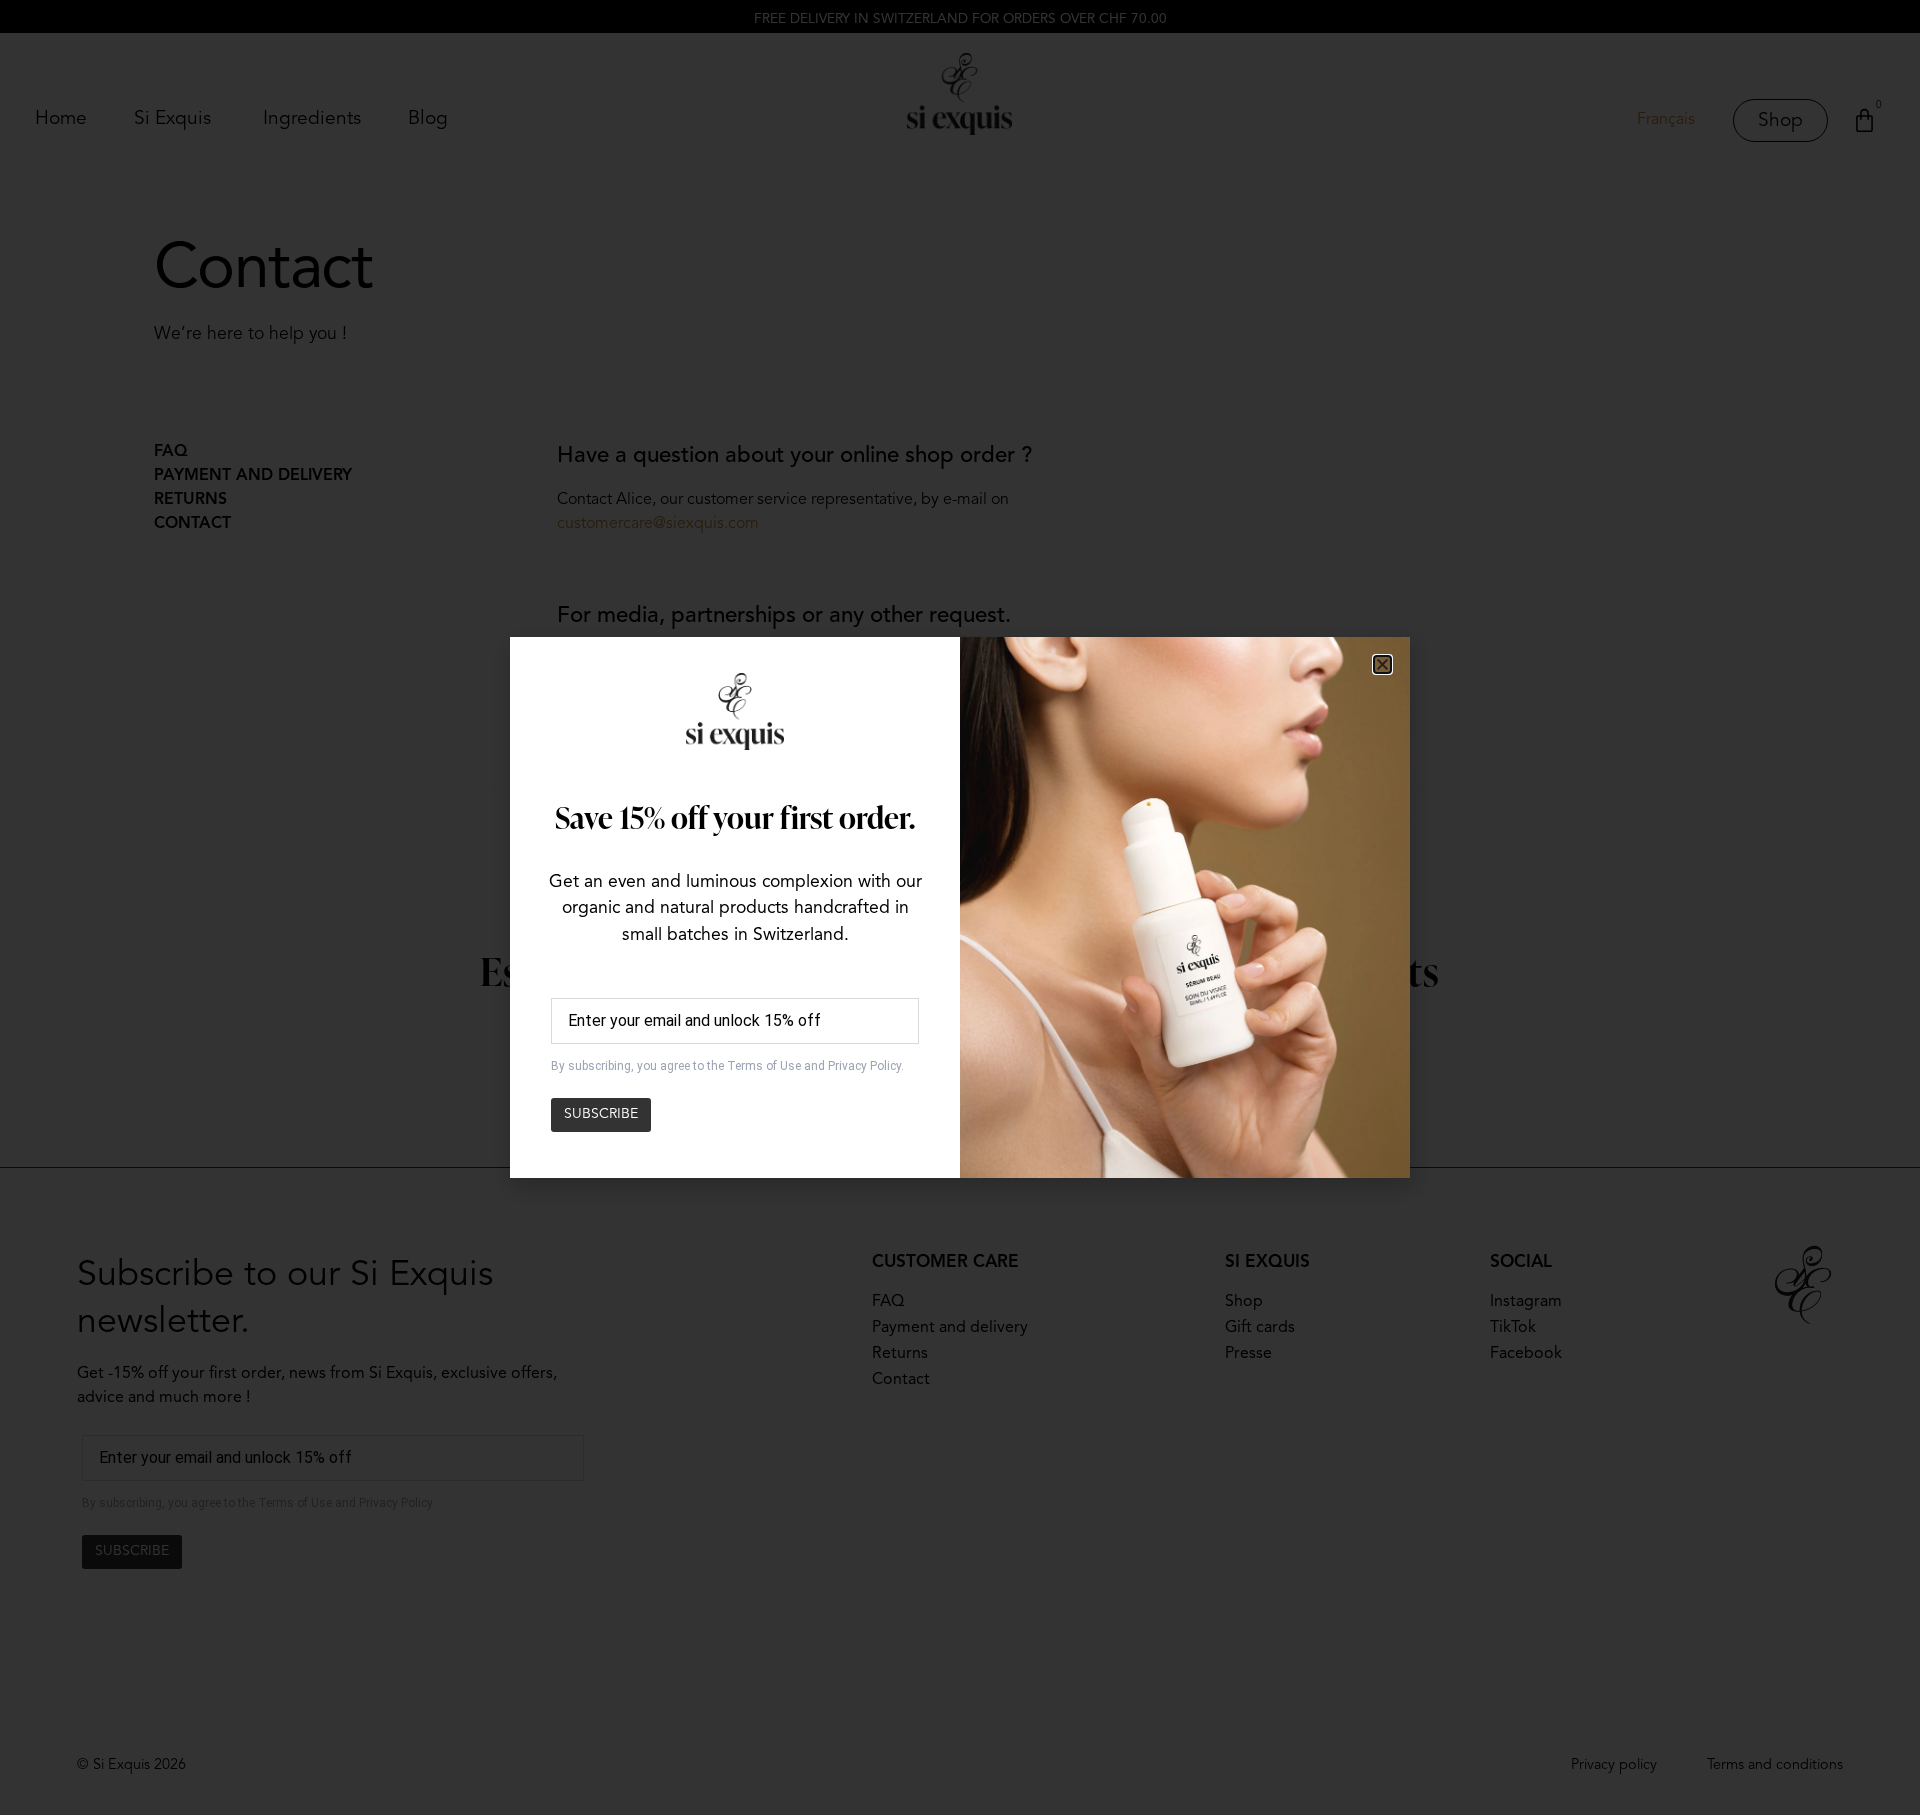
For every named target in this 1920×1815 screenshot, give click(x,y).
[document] (960, 907)
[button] (1382, 664)
